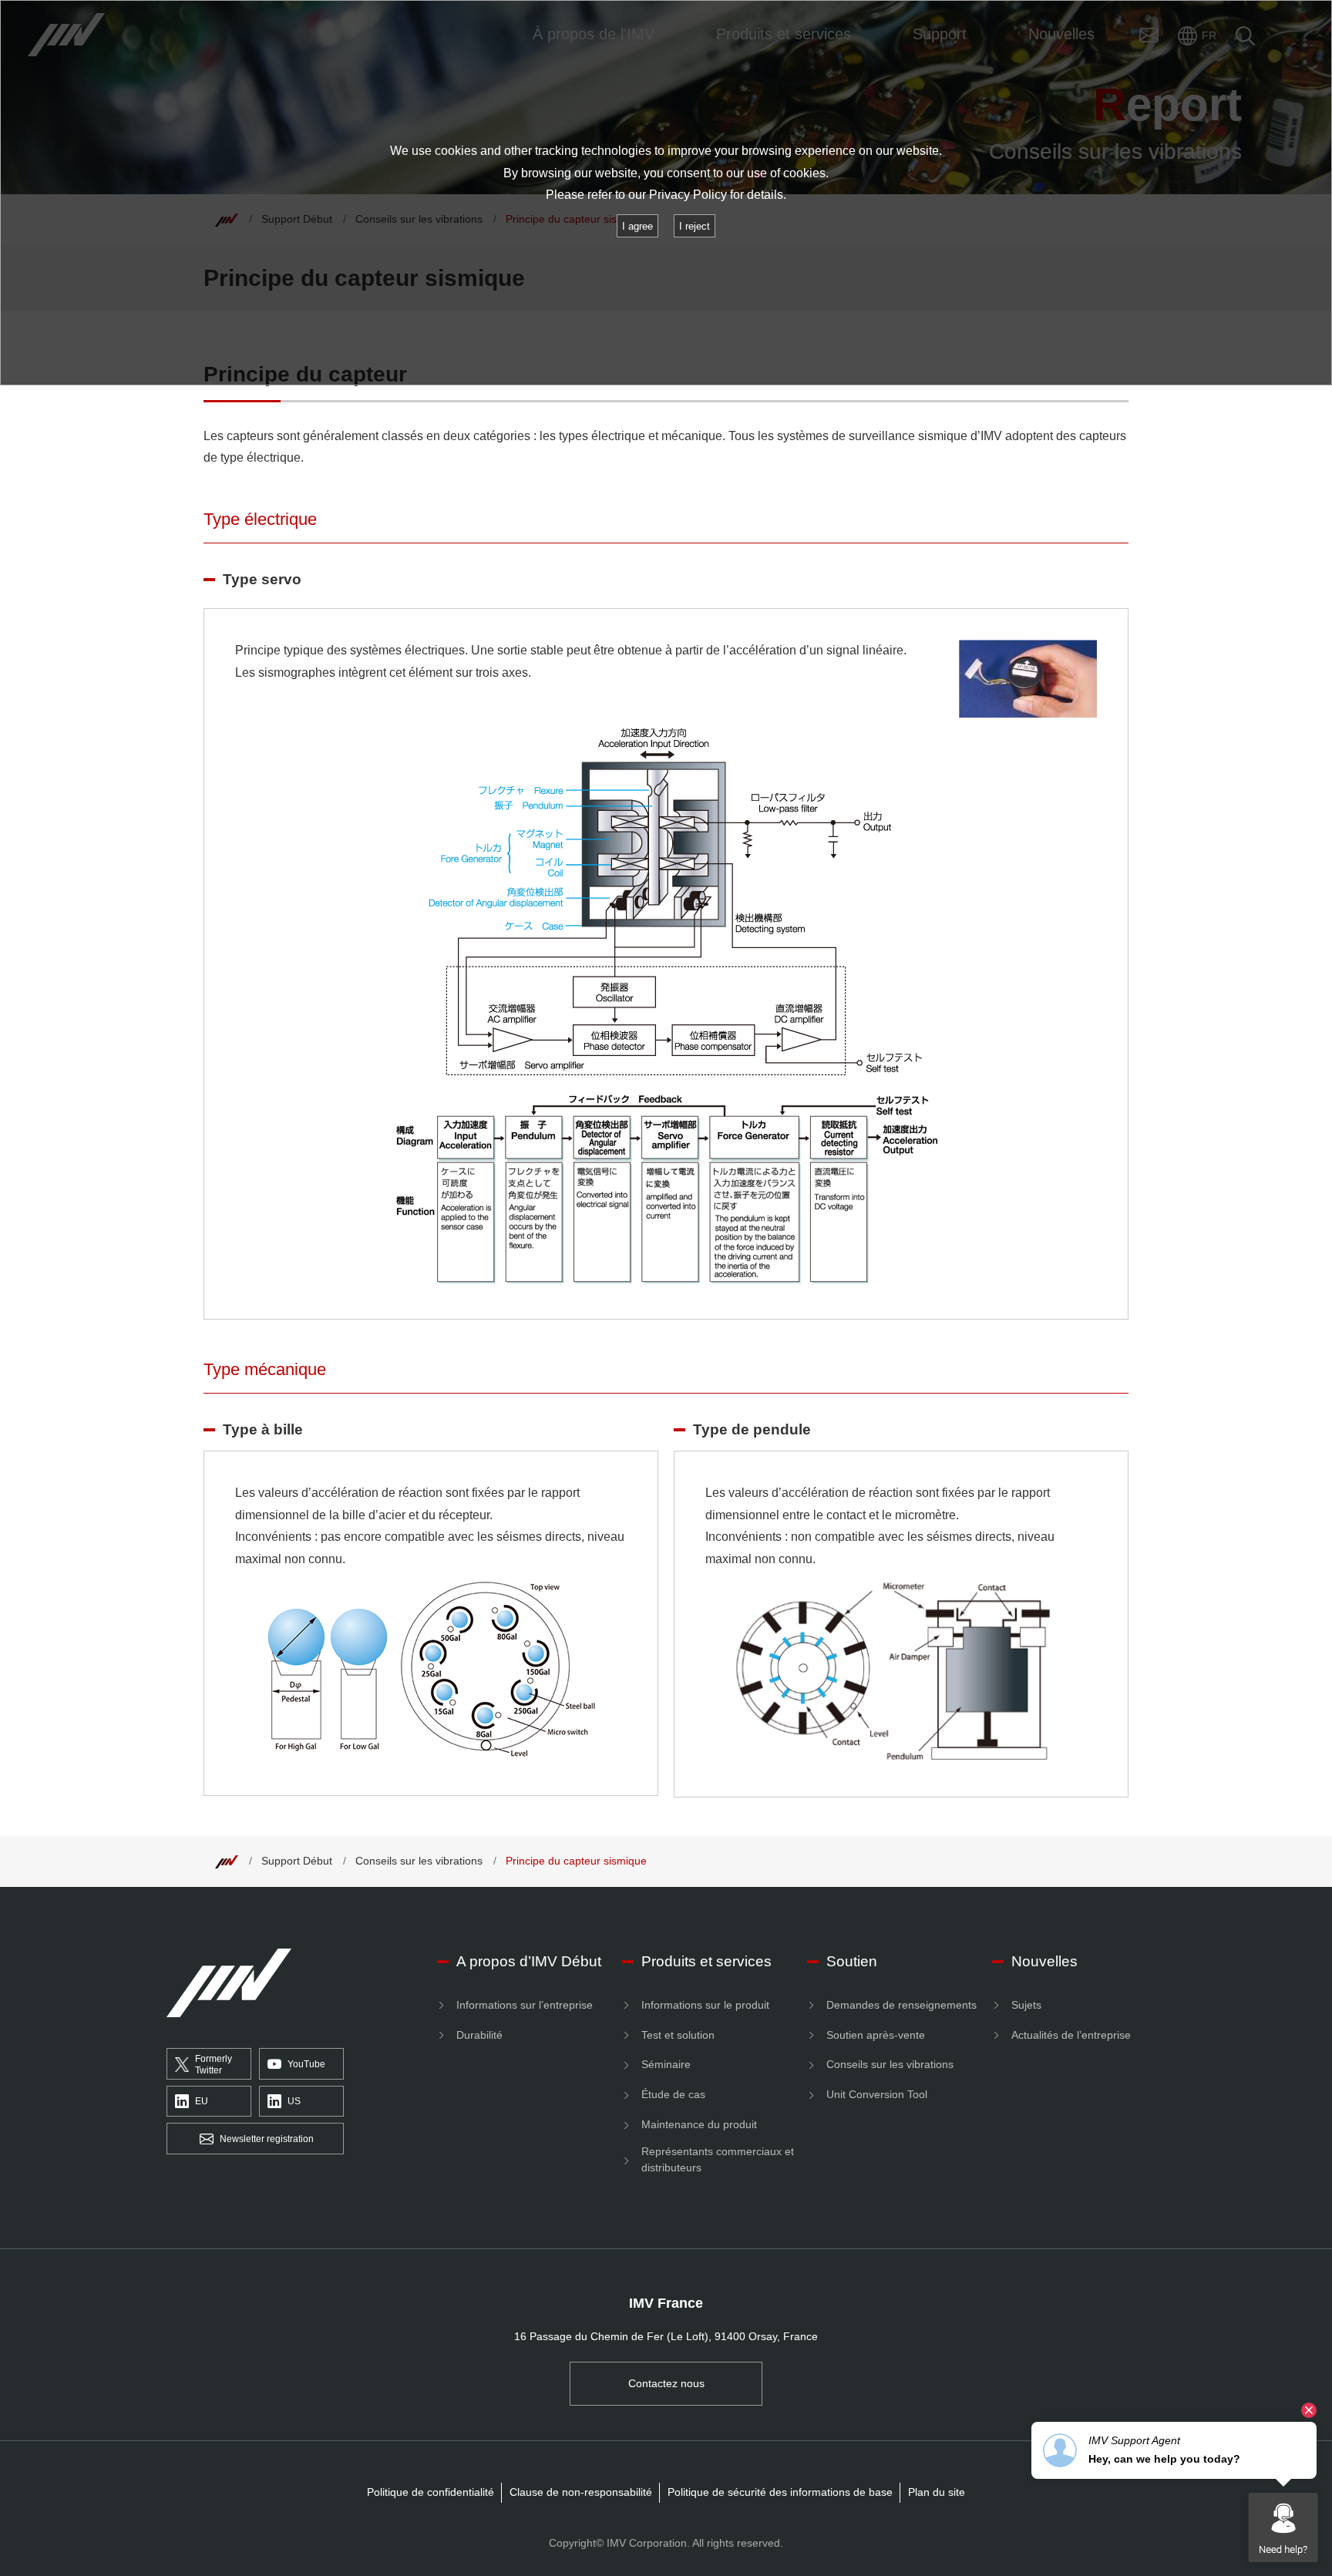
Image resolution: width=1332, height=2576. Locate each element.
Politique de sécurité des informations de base (780, 2492)
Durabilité (479, 2035)
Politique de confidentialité (431, 2492)
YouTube (306, 2064)
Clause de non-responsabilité (581, 2492)
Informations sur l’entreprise (525, 2005)
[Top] (227, 1861)
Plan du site (937, 2492)
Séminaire (666, 2064)
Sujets (1026, 2005)
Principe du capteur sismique (576, 1861)
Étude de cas (673, 2094)
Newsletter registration (267, 2139)
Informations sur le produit (705, 2005)
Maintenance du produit (699, 2124)
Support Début (297, 1861)
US (294, 2101)
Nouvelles (1044, 1961)
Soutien (852, 1961)
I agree (637, 226)
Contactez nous (666, 2383)
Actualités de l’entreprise (1071, 2035)
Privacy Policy (688, 195)
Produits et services (706, 1961)
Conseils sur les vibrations (419, 1861)
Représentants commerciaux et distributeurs (718, 2159)
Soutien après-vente (876, 2035)
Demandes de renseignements (901, 2005)
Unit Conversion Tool (877, 2094)
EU (202, 2101)
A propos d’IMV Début (529, 1961)
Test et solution (678, 2035)
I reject (695, 226)
